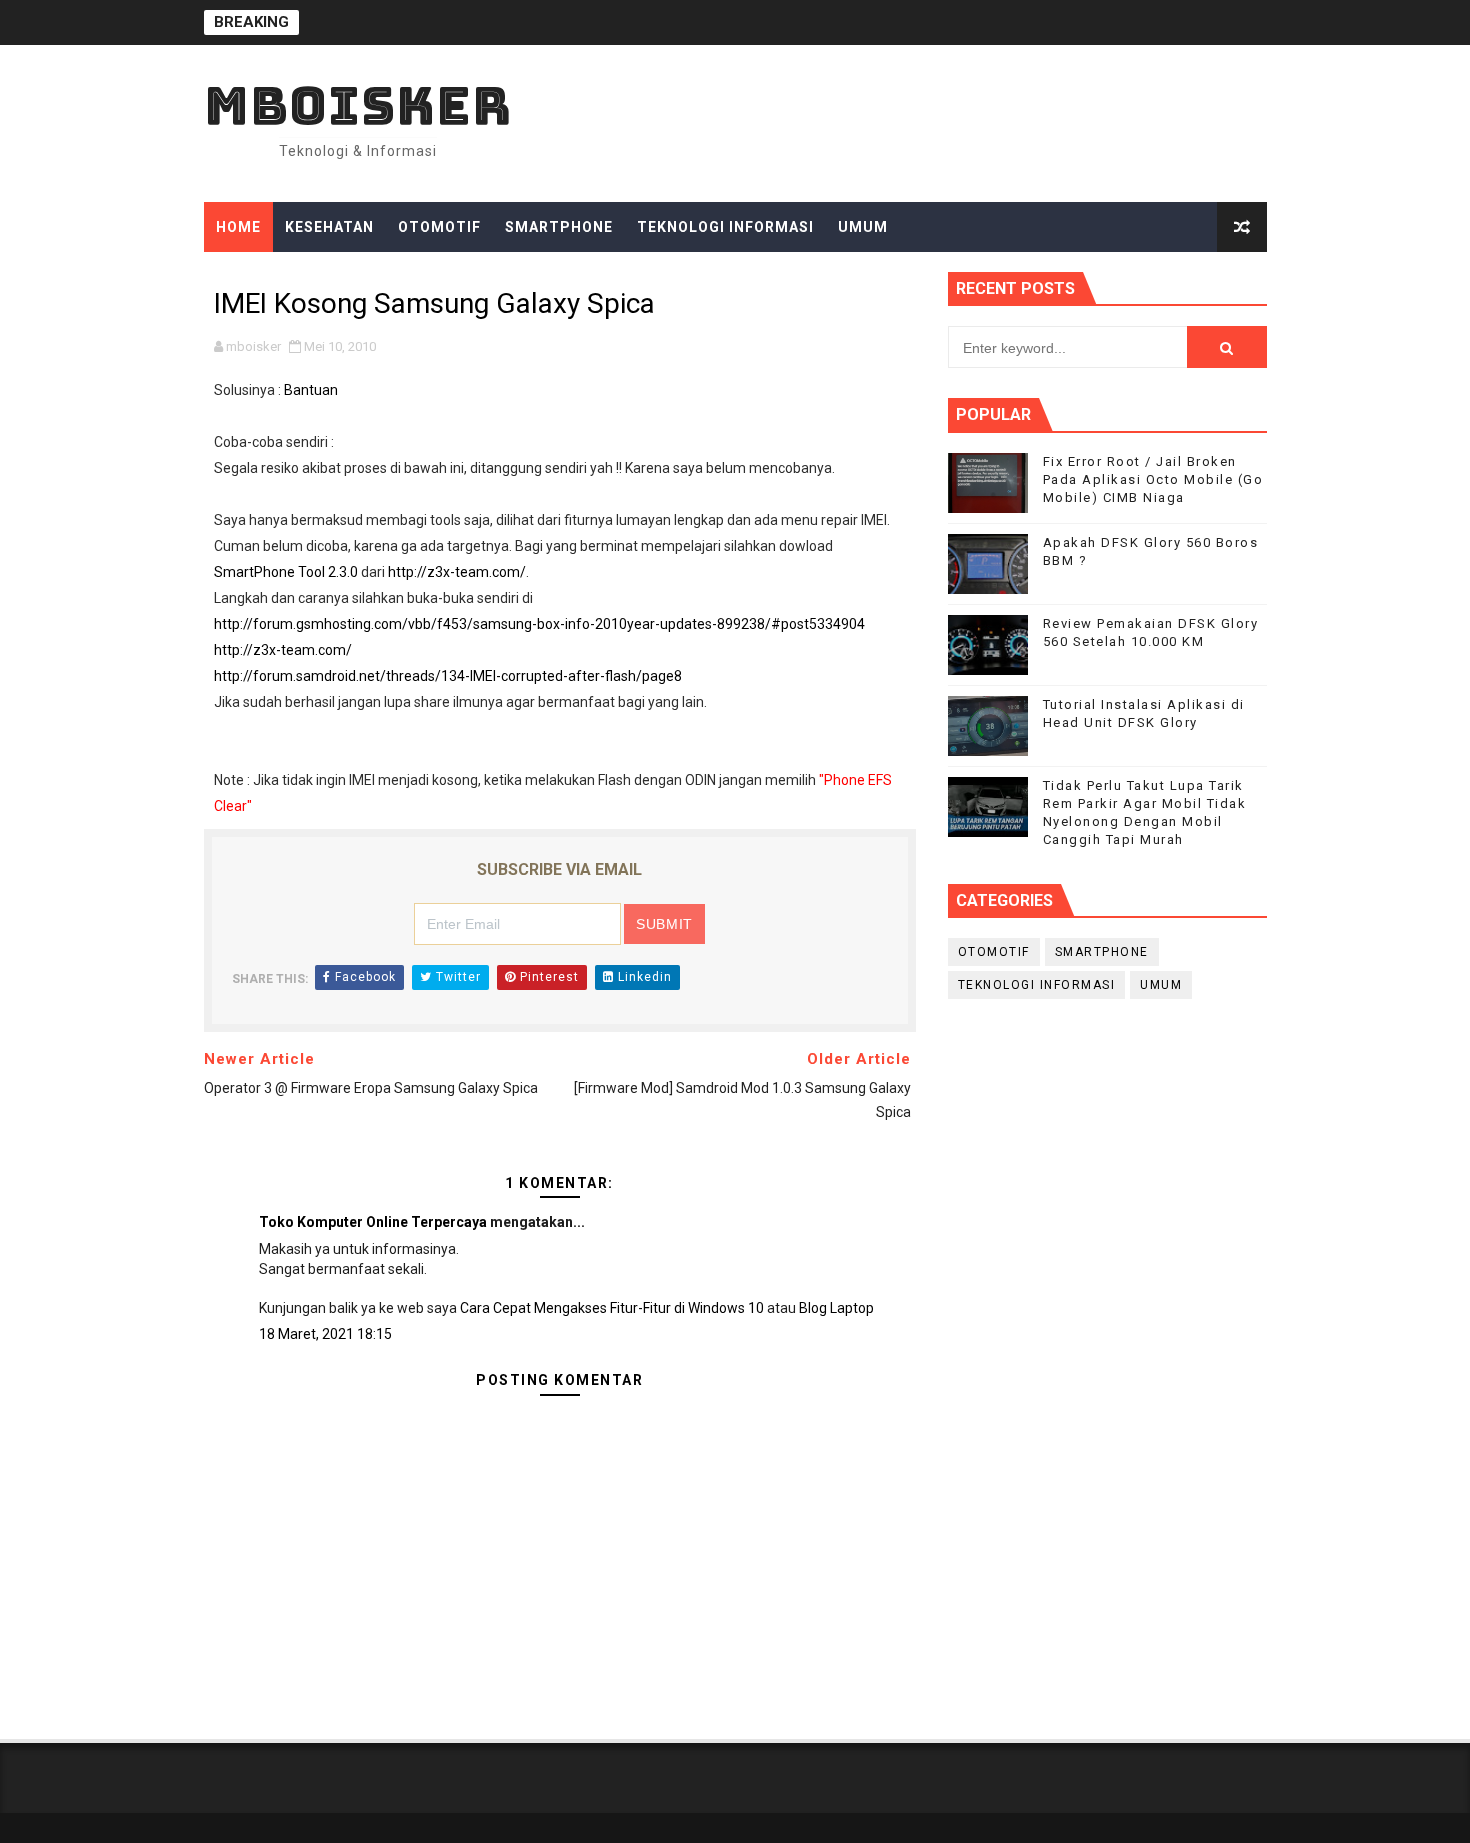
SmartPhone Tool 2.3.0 (286, 572)
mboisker (358, 105)
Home (238, 227)
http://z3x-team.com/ (457, 572)
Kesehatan (329, 227)
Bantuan (311, 390)
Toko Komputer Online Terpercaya (373, 1222)
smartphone (1102, 952)
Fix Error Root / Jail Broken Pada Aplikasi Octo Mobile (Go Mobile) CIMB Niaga (1153, 479)
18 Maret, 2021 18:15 (325, 1334)
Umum (863, 227)
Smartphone (559, 227)
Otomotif (439, 227)
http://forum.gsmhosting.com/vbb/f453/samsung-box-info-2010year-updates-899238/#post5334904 (539, 624)
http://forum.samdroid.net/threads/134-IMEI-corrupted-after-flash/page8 (448, 676)
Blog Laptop (836, 1308)
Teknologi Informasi (725, 227)
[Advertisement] (1107, 1175)
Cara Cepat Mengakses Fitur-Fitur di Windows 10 (612, 1308)
